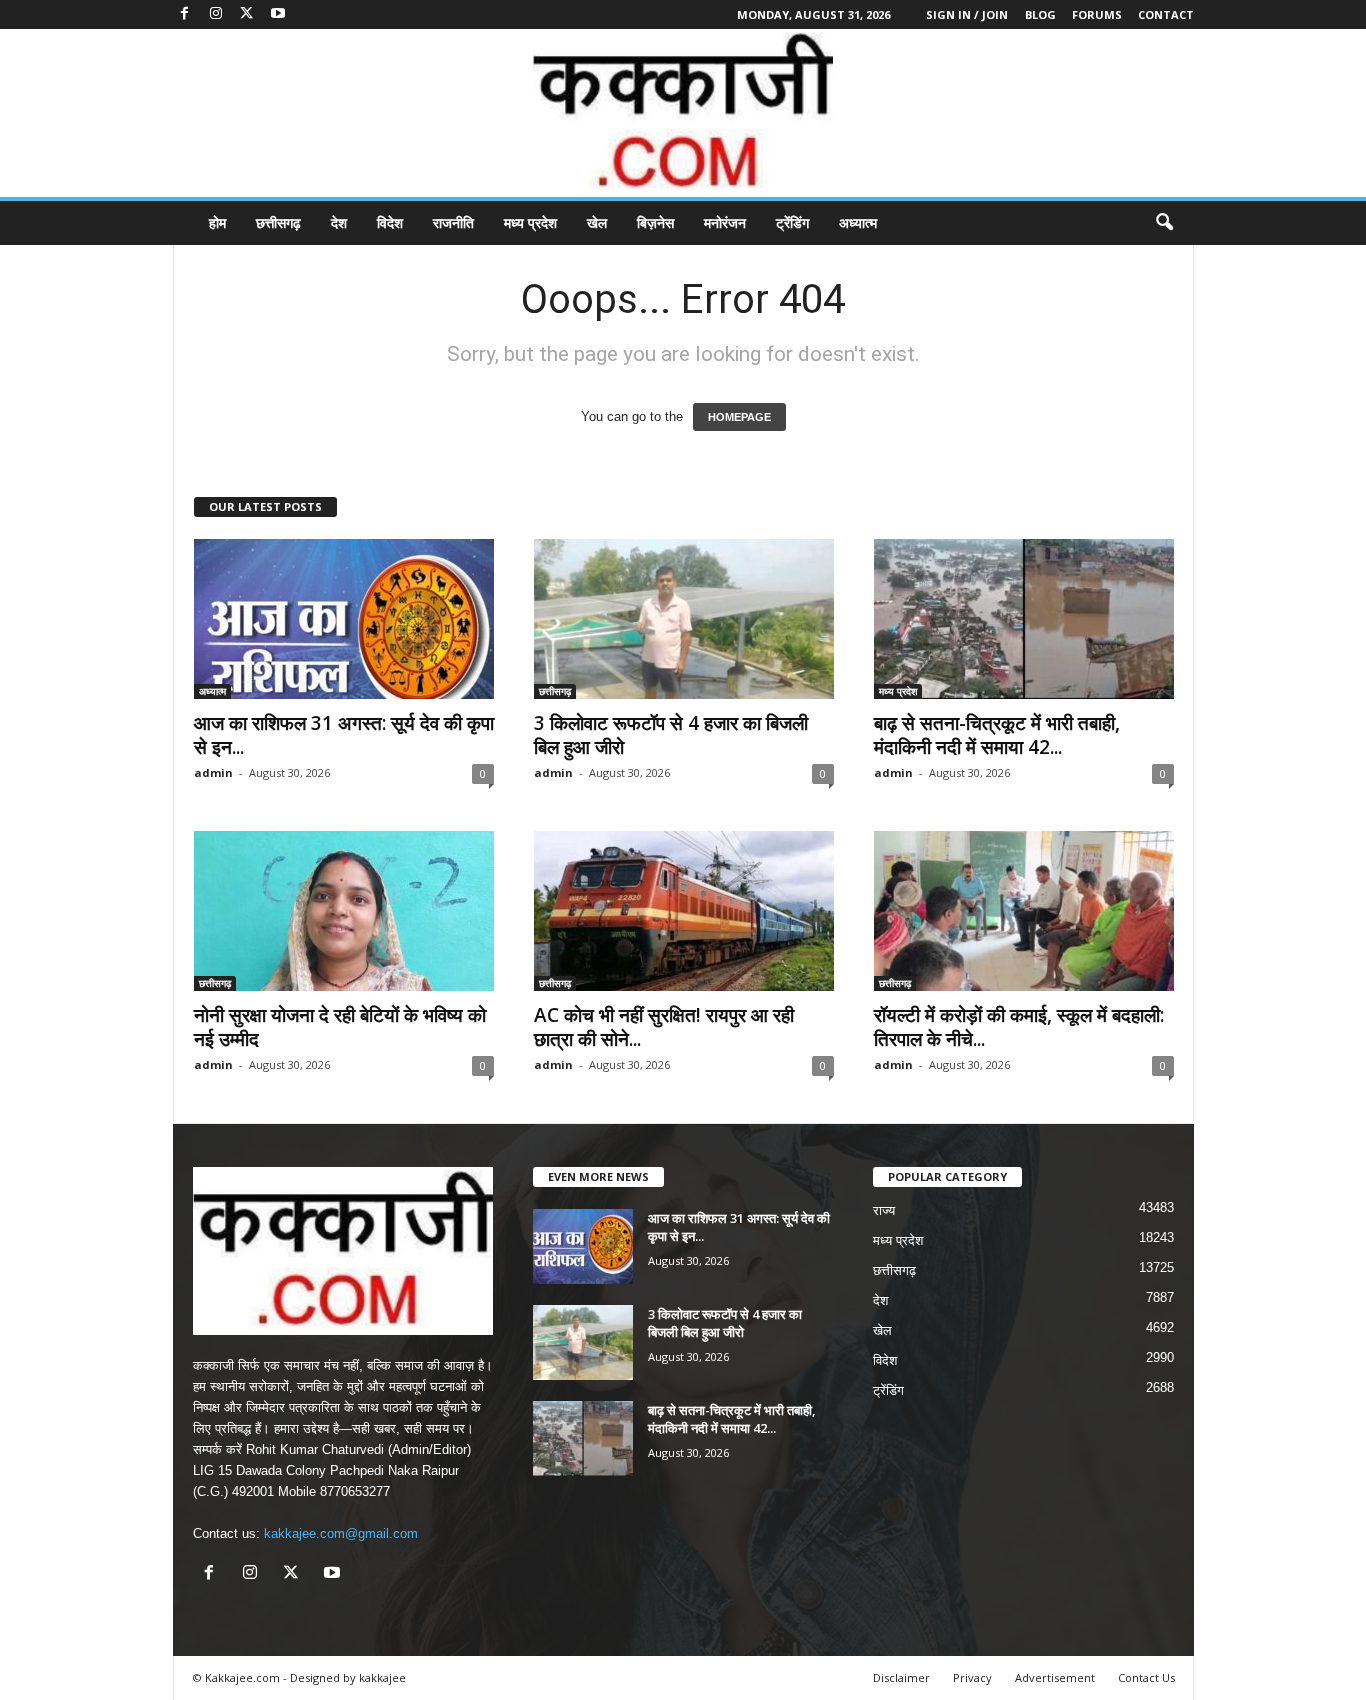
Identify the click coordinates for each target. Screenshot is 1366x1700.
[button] (1164, 223)
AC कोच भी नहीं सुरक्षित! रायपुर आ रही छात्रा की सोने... (664, 1027)
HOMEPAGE (739, 417)
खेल (597, 222)
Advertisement (1055, 1677)
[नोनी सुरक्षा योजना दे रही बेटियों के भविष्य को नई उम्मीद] (344, 911)
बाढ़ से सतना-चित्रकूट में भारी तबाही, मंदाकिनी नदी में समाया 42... (997, 735)
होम (217, 222)
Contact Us (1146, 1677)
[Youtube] (278, 14)
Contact (1166, 14)
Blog (1040, 14)
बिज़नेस (655, 222)
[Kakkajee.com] (683, 113)
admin (213, 772)
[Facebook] (185, 14)
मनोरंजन (725, 222)
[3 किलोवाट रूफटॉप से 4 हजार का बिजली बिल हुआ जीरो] (684, 619)
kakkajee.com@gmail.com (341, 1533)
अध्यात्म (858, 222)
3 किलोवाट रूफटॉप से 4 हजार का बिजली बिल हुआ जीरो (671, 735)
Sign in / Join (967, 14)
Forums (1097, 14)
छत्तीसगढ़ (278, 222)
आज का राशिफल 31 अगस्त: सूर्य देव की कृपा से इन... (344, 735)
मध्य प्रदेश (530, 222)
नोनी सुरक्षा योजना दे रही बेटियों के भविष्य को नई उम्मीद (340, 1027)
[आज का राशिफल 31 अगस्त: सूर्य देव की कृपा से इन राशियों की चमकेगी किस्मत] (344, 619)
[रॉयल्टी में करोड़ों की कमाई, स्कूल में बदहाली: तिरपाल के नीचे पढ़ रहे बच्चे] (1024, 911)
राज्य (884, 1210)
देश (339, 222)
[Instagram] (216, 14)
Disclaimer (901, 1677)
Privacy (972, 1677)
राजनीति (453, 222)
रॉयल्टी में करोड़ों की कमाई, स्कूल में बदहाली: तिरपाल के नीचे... (1019, 1027)
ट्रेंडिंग (792, 222)
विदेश (390, 222)
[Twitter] (247, 14)
